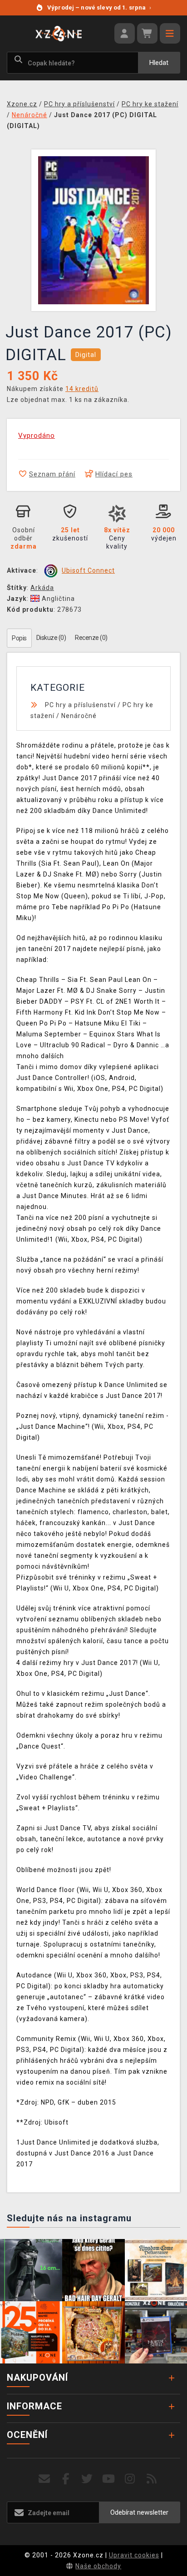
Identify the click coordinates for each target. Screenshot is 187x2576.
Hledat (159, 63)
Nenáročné (79, 716)
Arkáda (42, 588)
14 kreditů (82, 389)
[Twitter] (87, 2479)
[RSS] (152, 2479)
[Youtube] (109, 2479)
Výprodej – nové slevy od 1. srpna (99, 7)
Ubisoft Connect (88, 570)
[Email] (44, 2479)
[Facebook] (66, 2479)
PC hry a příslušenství (80, 705)
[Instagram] (130, 2479)
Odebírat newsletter (139, 2512)
